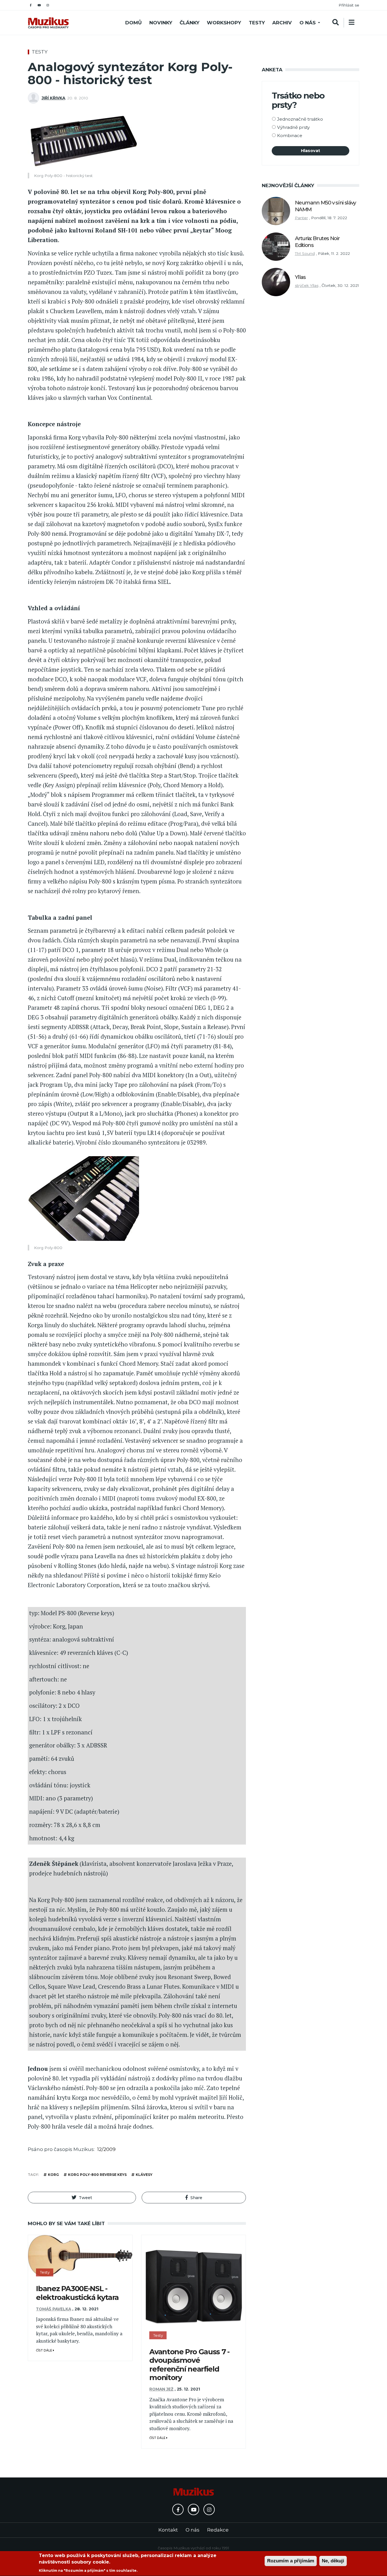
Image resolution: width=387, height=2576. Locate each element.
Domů (133, 23)
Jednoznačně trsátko (300, 119)
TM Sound (305, 253)
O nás (308, 23)
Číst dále (44, 2350)
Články (190, 23)
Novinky (161, 23)
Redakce (218, 2530)
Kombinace (290, 135)
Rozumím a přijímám (291, 2561)
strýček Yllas (307, 285)
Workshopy (224, 23)
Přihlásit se (349, 5)
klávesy (144, 2175)
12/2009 (106, 2149)
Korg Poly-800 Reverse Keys (97, 2175)
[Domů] (48, 23)
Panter (301, 218)
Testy (257, 23)
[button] (82, 2198)
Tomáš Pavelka (54, 2309)
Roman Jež (161, 2389)
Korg (53, 2175)
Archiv (282, 23)
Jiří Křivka (53, 98)
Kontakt (168, 2530)
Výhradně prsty (293, 127)
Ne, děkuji (333, 2561)
